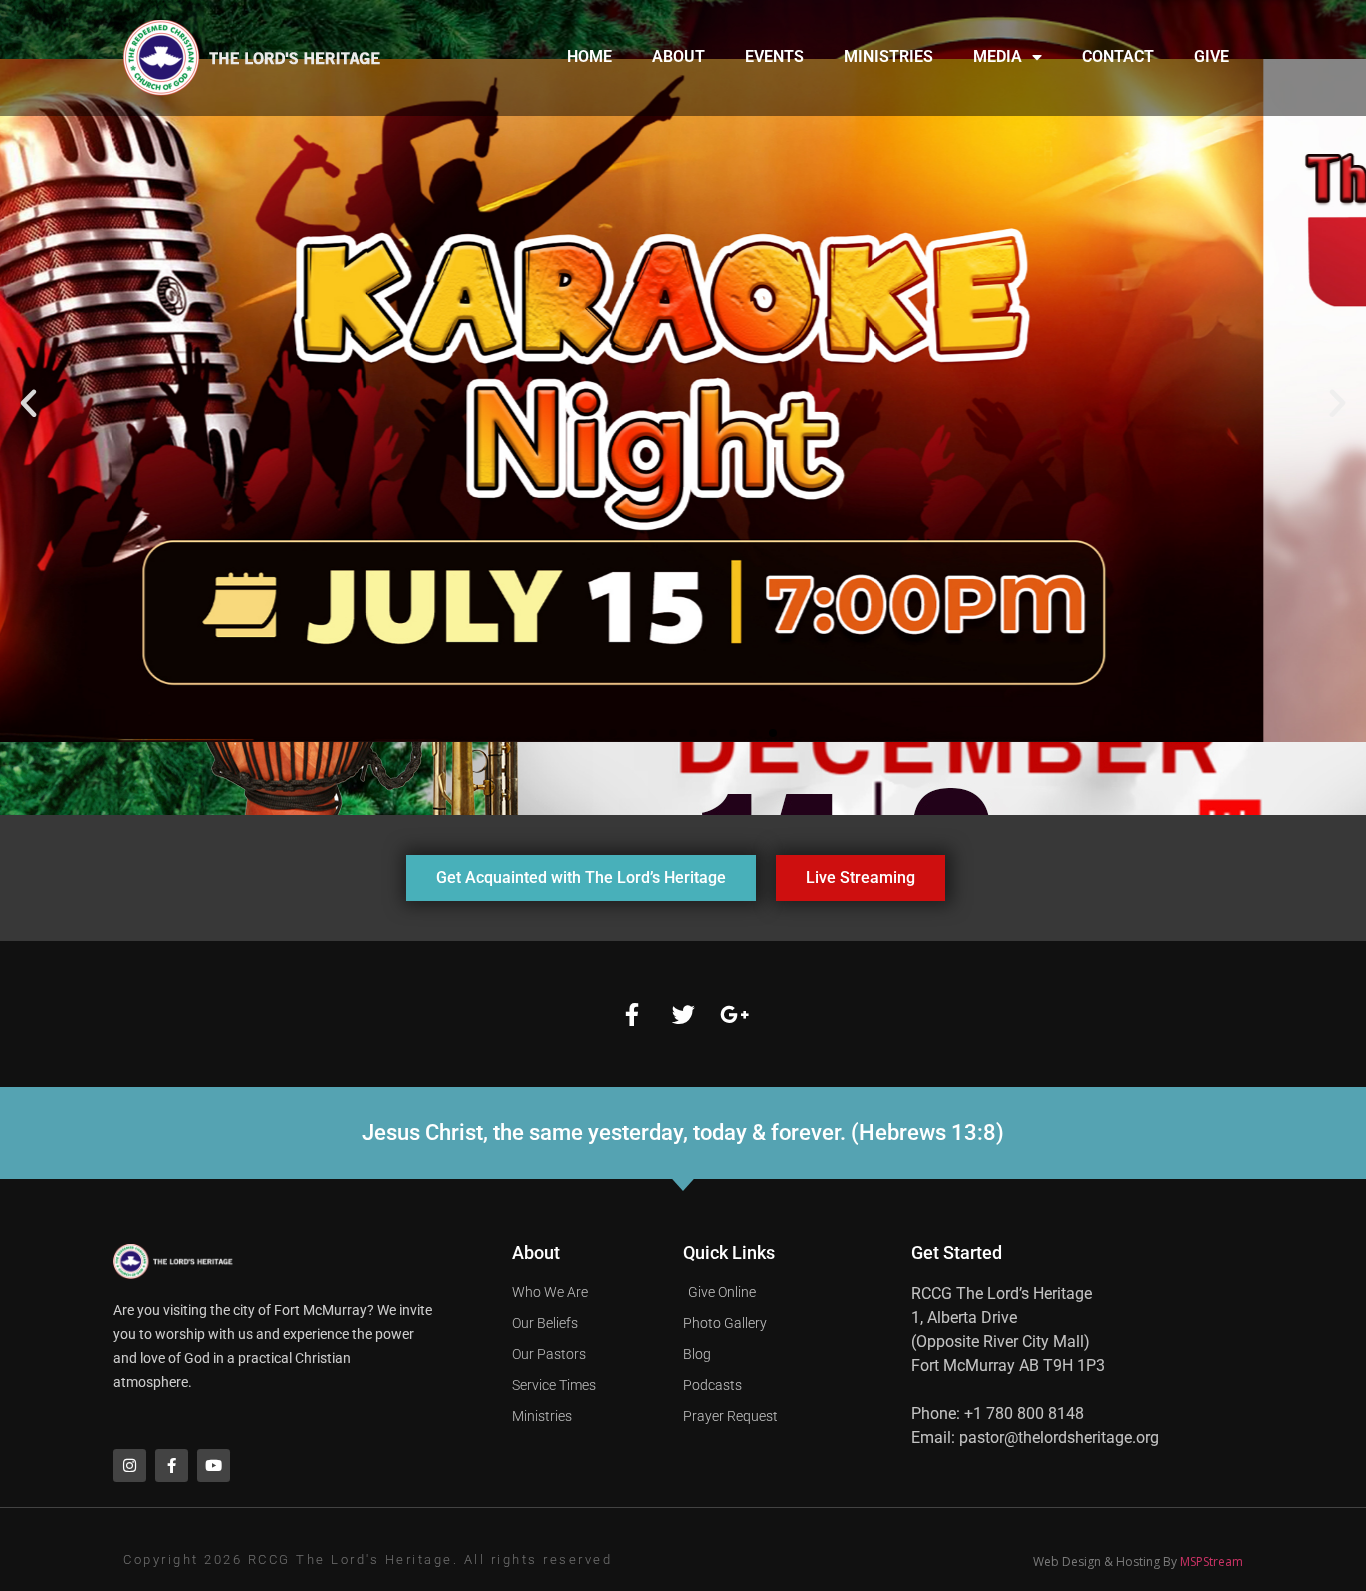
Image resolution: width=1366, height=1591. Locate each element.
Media (997, 56)
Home (589, 56)
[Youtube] (213, 1465)
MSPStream (1211, 1561)
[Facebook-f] (632, 1014)
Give (1211, 56)
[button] (28, 403)
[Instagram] (129, 1465)
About (678, 56)
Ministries (888, 56)
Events (774, 56)
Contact (1118, 56)
